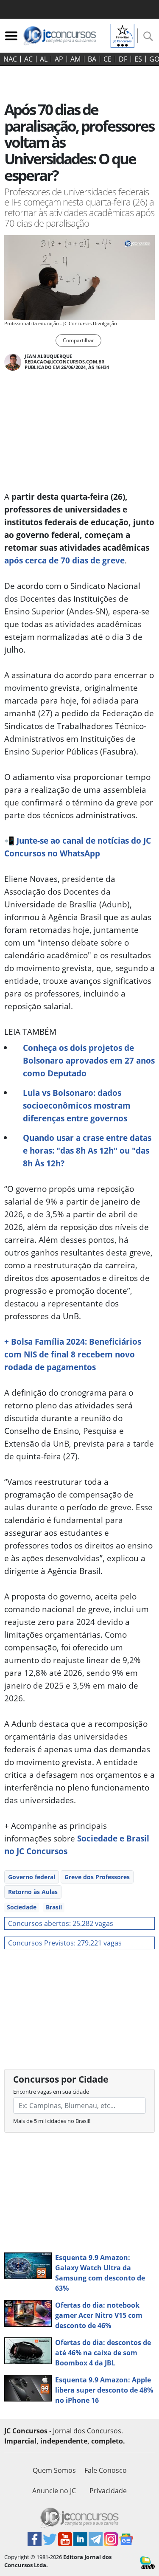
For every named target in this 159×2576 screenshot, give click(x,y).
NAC (10, 59)
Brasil (54, 1907)
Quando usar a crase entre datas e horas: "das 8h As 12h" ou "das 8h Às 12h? (87, 1150)
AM (75, 59)
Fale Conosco (106, 2470)
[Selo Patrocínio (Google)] (123, 35)
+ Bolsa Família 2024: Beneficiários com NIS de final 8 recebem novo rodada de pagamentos (73, 1354)
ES (138, 59)
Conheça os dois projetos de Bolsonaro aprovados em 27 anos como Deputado (89, 1060)
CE (107, 59)
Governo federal (32, 1877)
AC (28, 59)
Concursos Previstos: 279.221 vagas (65, 1943)
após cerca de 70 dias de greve (64, 560)
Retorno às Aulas (33, 1892)
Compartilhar (78, 340)
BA (92, 59)
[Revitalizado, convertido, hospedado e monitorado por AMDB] (148, 2562)
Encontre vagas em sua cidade (51, 2092)
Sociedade (22, 1907)
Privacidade (108, 2491)
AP (59, 59)
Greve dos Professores (97, 1877)
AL (44, 59)
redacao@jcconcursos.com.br (64, 362)
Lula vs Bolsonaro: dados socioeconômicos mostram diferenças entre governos (77, 1105)
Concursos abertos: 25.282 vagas (61, 1923)
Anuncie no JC (54, 2491)
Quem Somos (54, 2470)
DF (123, 59)
